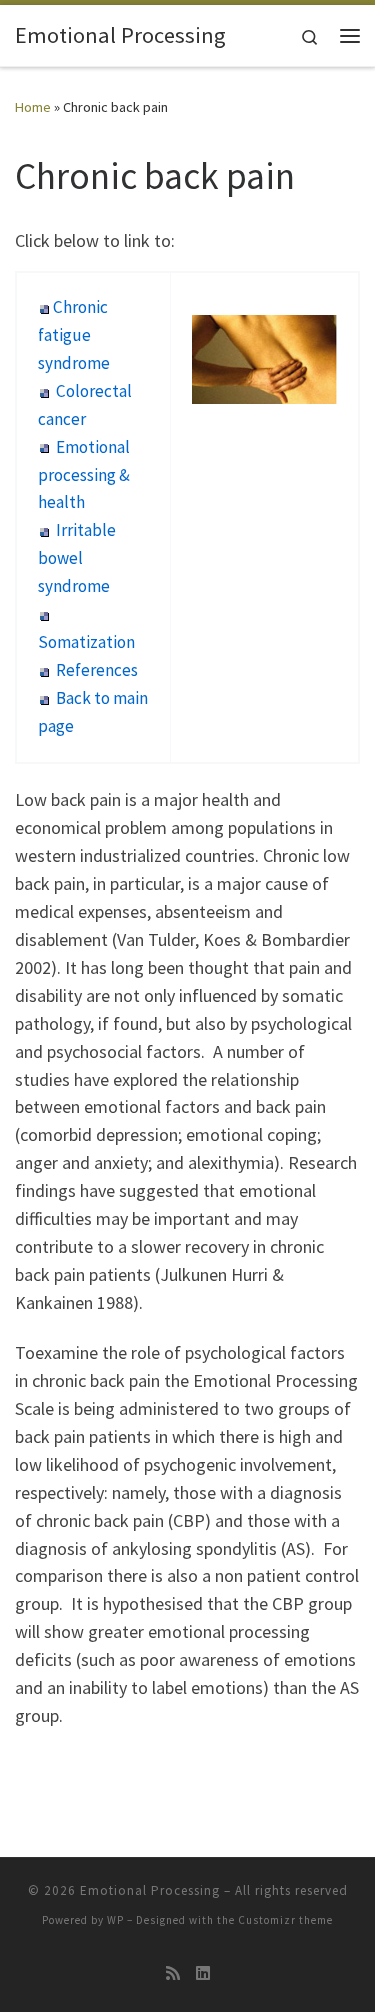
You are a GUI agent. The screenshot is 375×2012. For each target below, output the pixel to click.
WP (115, 1920)
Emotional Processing (150, 1890)
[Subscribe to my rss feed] (173, 1973)
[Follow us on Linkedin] (203, 1973)
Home (33, 107)
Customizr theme (285, 1920)
